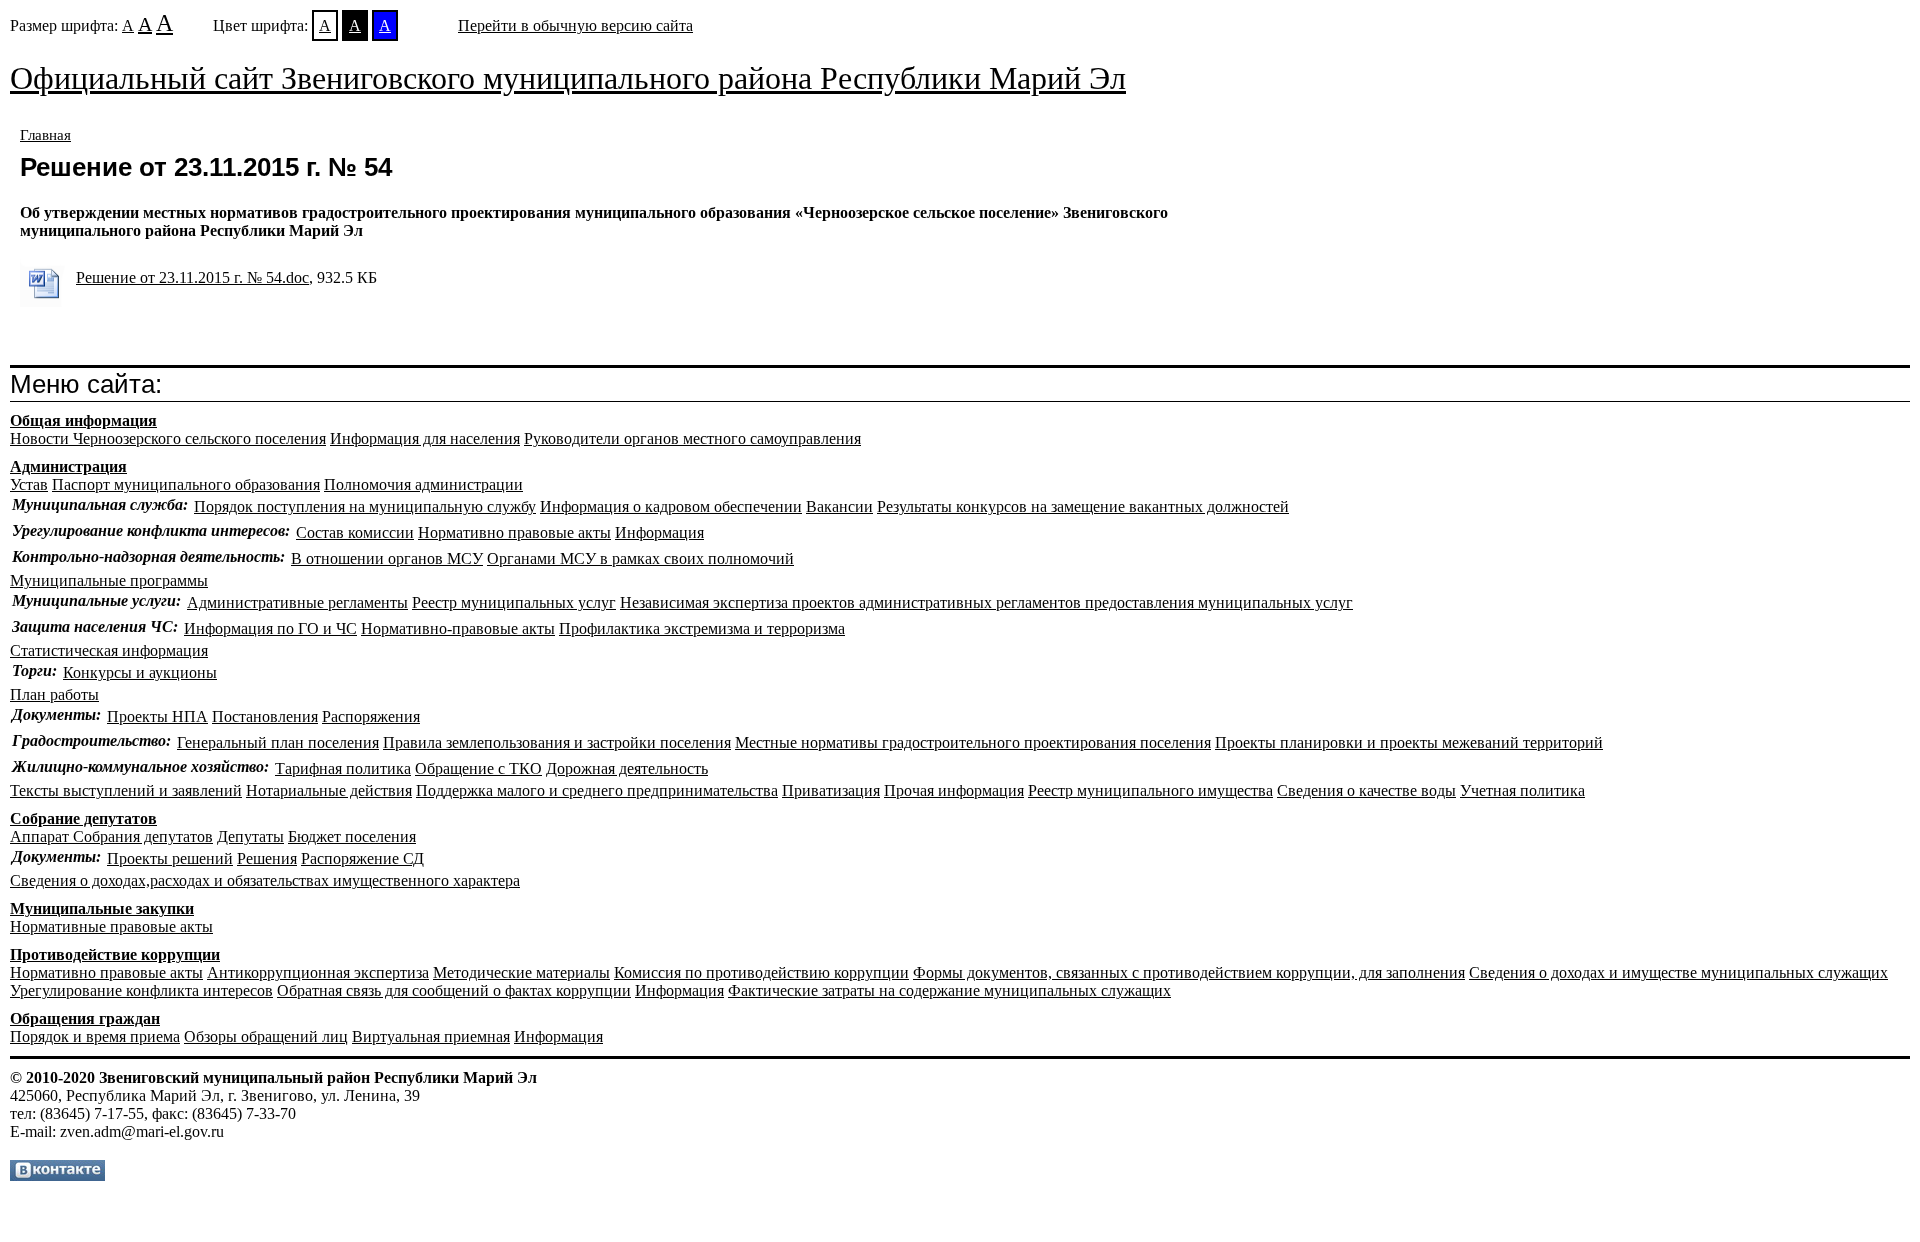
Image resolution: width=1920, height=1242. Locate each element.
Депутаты (250, 836)
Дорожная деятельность (627, 768)
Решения (267, 858)
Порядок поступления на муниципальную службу (365, 506)
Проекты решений (170, 858)
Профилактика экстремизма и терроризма (702, 628)
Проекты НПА (157, 716)
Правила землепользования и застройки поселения (557, 742)
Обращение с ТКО (478, 768)
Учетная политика (1522, 790)
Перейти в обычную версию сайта (575, 25)
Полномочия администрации (423, 484)
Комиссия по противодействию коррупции (761, 972)
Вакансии (839, 506)
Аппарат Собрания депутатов (111, 836)
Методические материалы (521, 972)
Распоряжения (371, 716)
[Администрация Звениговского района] (57, 1175)
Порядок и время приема (95, 1036)
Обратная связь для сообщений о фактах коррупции (454, 990)
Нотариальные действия (329, 790)
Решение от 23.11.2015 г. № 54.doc (192, 277)
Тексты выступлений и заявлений (126, 790)
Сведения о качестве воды (1366, 790)
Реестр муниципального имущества (1150, 790)
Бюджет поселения (352, 836)
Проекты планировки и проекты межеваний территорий (1409, 742)
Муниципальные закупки (102, 908)
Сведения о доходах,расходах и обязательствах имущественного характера (265, 880)
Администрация (68, 466)
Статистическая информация (109, 650)
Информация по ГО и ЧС (270, 628)
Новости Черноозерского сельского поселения (168, 438)
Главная (45, 135)
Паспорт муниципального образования (186, 484)
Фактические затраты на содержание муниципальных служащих (949, 990)
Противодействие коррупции (115, 954)
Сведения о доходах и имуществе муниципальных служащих (1678, 972)
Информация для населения (425, 438)
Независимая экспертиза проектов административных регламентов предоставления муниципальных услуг (986, 602)
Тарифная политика (343, 768)
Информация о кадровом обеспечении (671, 506)
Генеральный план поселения (278, 742)
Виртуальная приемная (431, 1036)
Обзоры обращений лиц (266, 1036)
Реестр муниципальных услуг (514, 602)
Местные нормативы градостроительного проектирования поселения (973, 742)
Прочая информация (954, 790)
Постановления (265, 716)
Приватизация (831, 790)
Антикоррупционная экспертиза (318, 972)
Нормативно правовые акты (514, 532)
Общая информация (83, 420)
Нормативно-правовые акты (458, 628)
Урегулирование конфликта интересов (141, 990)
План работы (54, 694)
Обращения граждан (85, 1018)
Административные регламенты (297, 602)
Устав (29, 484)
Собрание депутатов (83, 818)
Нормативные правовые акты (111, 926)
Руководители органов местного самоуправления (692, 438)
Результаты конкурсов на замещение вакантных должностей (1083, 506)
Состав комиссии (355, 532)
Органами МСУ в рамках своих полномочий (640, 558)
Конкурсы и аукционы (140, 672)
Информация (659, 532)
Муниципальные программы (109, 580)
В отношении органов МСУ (387, 558)
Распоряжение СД (362, 858)
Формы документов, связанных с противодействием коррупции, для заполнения (1189, 972)
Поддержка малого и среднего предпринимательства (597, 790)
